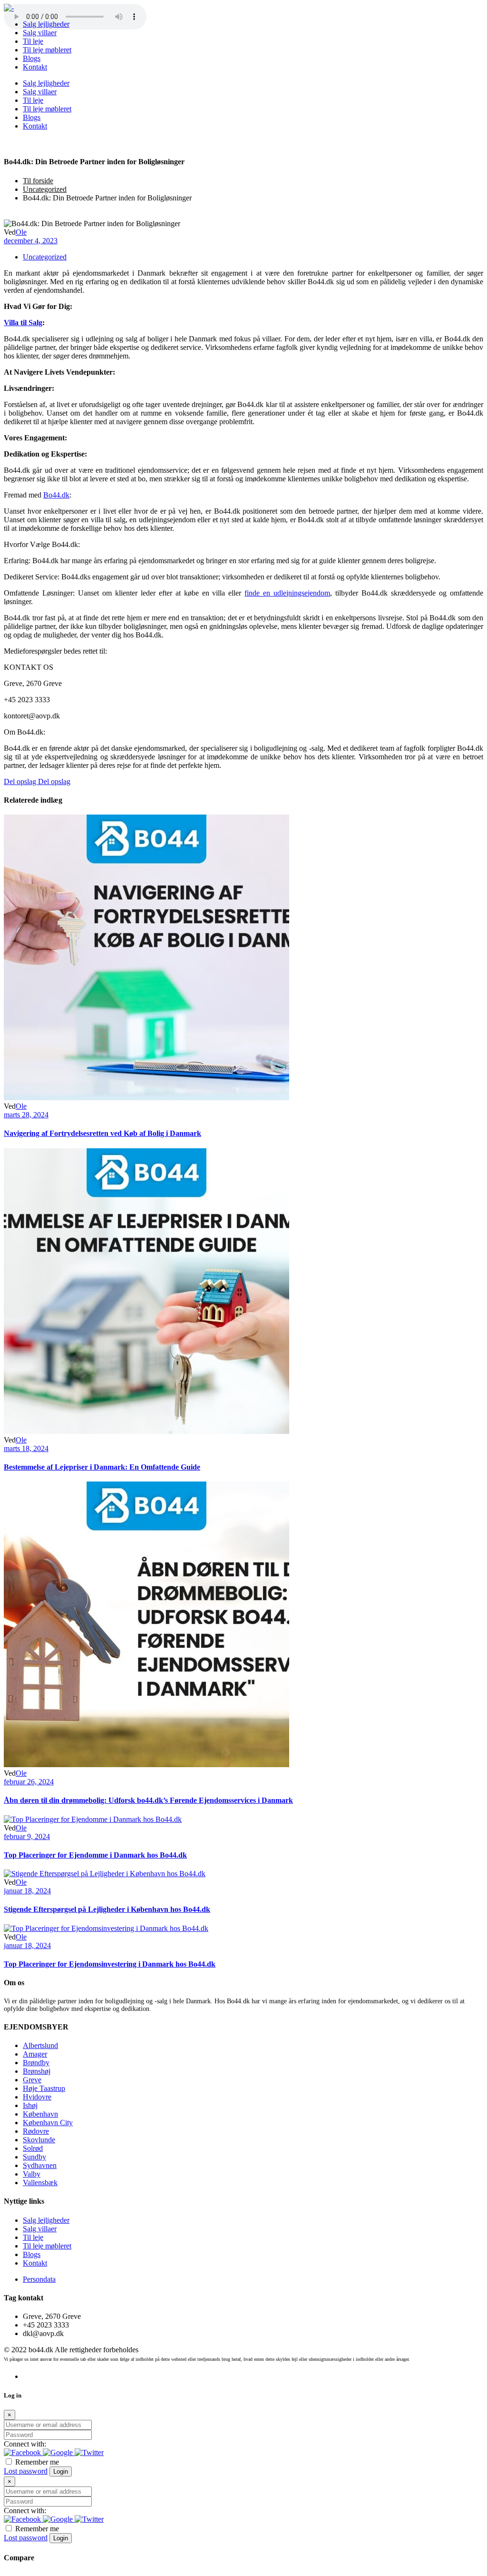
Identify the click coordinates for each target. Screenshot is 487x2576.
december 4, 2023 (31, 241)
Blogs (32, 2254)
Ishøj (30, 2105)
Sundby (34, 2157)
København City (48, 2123)
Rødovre (36, 2131)
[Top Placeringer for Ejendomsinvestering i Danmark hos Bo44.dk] (106, 1928)
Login (61, 2472)
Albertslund (40, 2045)
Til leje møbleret (47, 2246)
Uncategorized (45, 189)
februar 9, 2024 (27, 1836)
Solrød (33, 2148)
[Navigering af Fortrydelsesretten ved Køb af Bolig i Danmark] (146, 1098)
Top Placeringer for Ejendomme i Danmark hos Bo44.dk (95, 1855)
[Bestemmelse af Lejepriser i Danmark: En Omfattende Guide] (146, 1431)
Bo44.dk (56, 495)
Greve (32, 2080)
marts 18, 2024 (26, 1448)
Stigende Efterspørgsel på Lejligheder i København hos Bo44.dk (107, 1909)
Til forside (38, 181)
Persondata (39, 2279)
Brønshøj (37, 2071)
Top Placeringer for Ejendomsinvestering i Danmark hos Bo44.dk (110, 1964)
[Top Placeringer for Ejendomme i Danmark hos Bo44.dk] (93, 1819)
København (40, 2114)
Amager (35, 2054)
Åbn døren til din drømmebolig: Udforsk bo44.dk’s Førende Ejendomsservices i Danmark (148, 1800)
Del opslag (21, 781)
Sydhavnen (40, 2165)
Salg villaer (40, 2229)
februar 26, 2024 (29, 1782)
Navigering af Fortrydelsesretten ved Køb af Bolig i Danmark (102, 1133)
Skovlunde (39, 2140)
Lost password (26, 2471)
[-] (9, 8)
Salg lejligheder (46, 2220)
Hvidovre (37, 2097)
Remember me (36, 2462)
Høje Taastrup (44, 2088)
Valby (32, 2174)
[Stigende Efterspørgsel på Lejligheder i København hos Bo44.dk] (105, 1874)
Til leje (33, 2237)
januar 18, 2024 (27, 1891)
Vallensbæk (40, 2183)
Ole (21, 232)
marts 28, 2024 (26, 1115)
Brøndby (36, 2063)
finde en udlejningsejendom (287, 593)
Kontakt (35, 2263)
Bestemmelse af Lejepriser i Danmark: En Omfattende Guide (102, 1467)
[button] (23, 2452)
